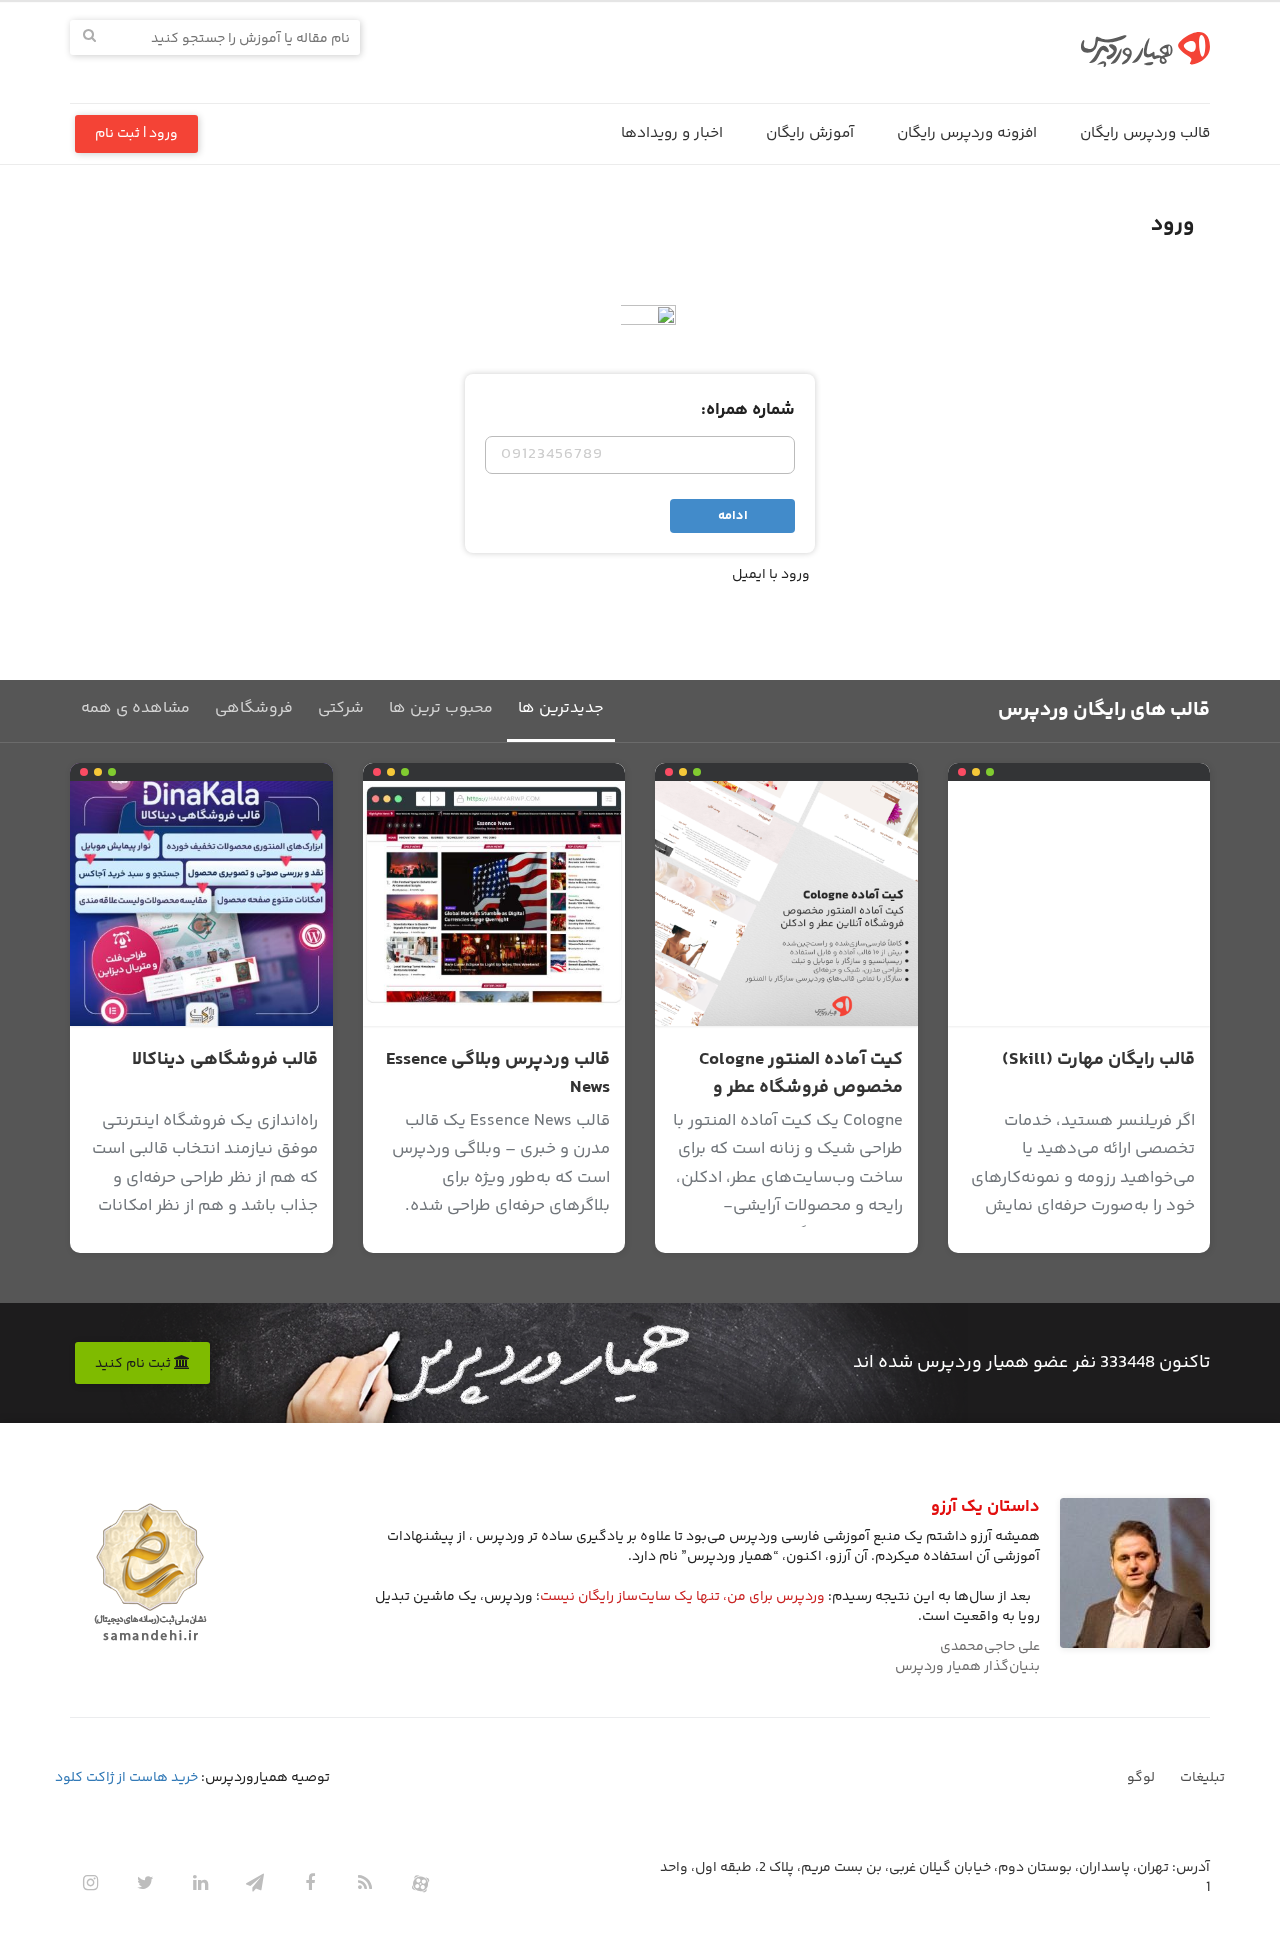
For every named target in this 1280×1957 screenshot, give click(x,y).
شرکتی (341, 708)
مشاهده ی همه (135, 708)
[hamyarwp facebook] (310, 1883)
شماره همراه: (748, 410)
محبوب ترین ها (441, 708)
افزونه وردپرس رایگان (967, 133)
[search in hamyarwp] (89, 37)
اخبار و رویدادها (672, 133)
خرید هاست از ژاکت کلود (126, 1778)
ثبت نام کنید (134, 1364)
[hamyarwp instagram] (90, 1883)
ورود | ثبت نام (136, 134)
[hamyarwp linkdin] (200, 1883)
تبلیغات (1202, 1778)
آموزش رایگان (810, 133)
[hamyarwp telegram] (255, 1883)
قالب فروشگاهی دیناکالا (225, 1060)
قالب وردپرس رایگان (1145, 133)
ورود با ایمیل (771, 575)
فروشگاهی (254, 708)
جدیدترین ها (561, 708)
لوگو (1141, 1778)
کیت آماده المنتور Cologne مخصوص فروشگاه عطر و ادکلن (801, 1088)
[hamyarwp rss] (365, 1883)
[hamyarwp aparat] (420, 1883)
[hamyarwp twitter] (145, 1883)
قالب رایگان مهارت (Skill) (1098, 1060)
